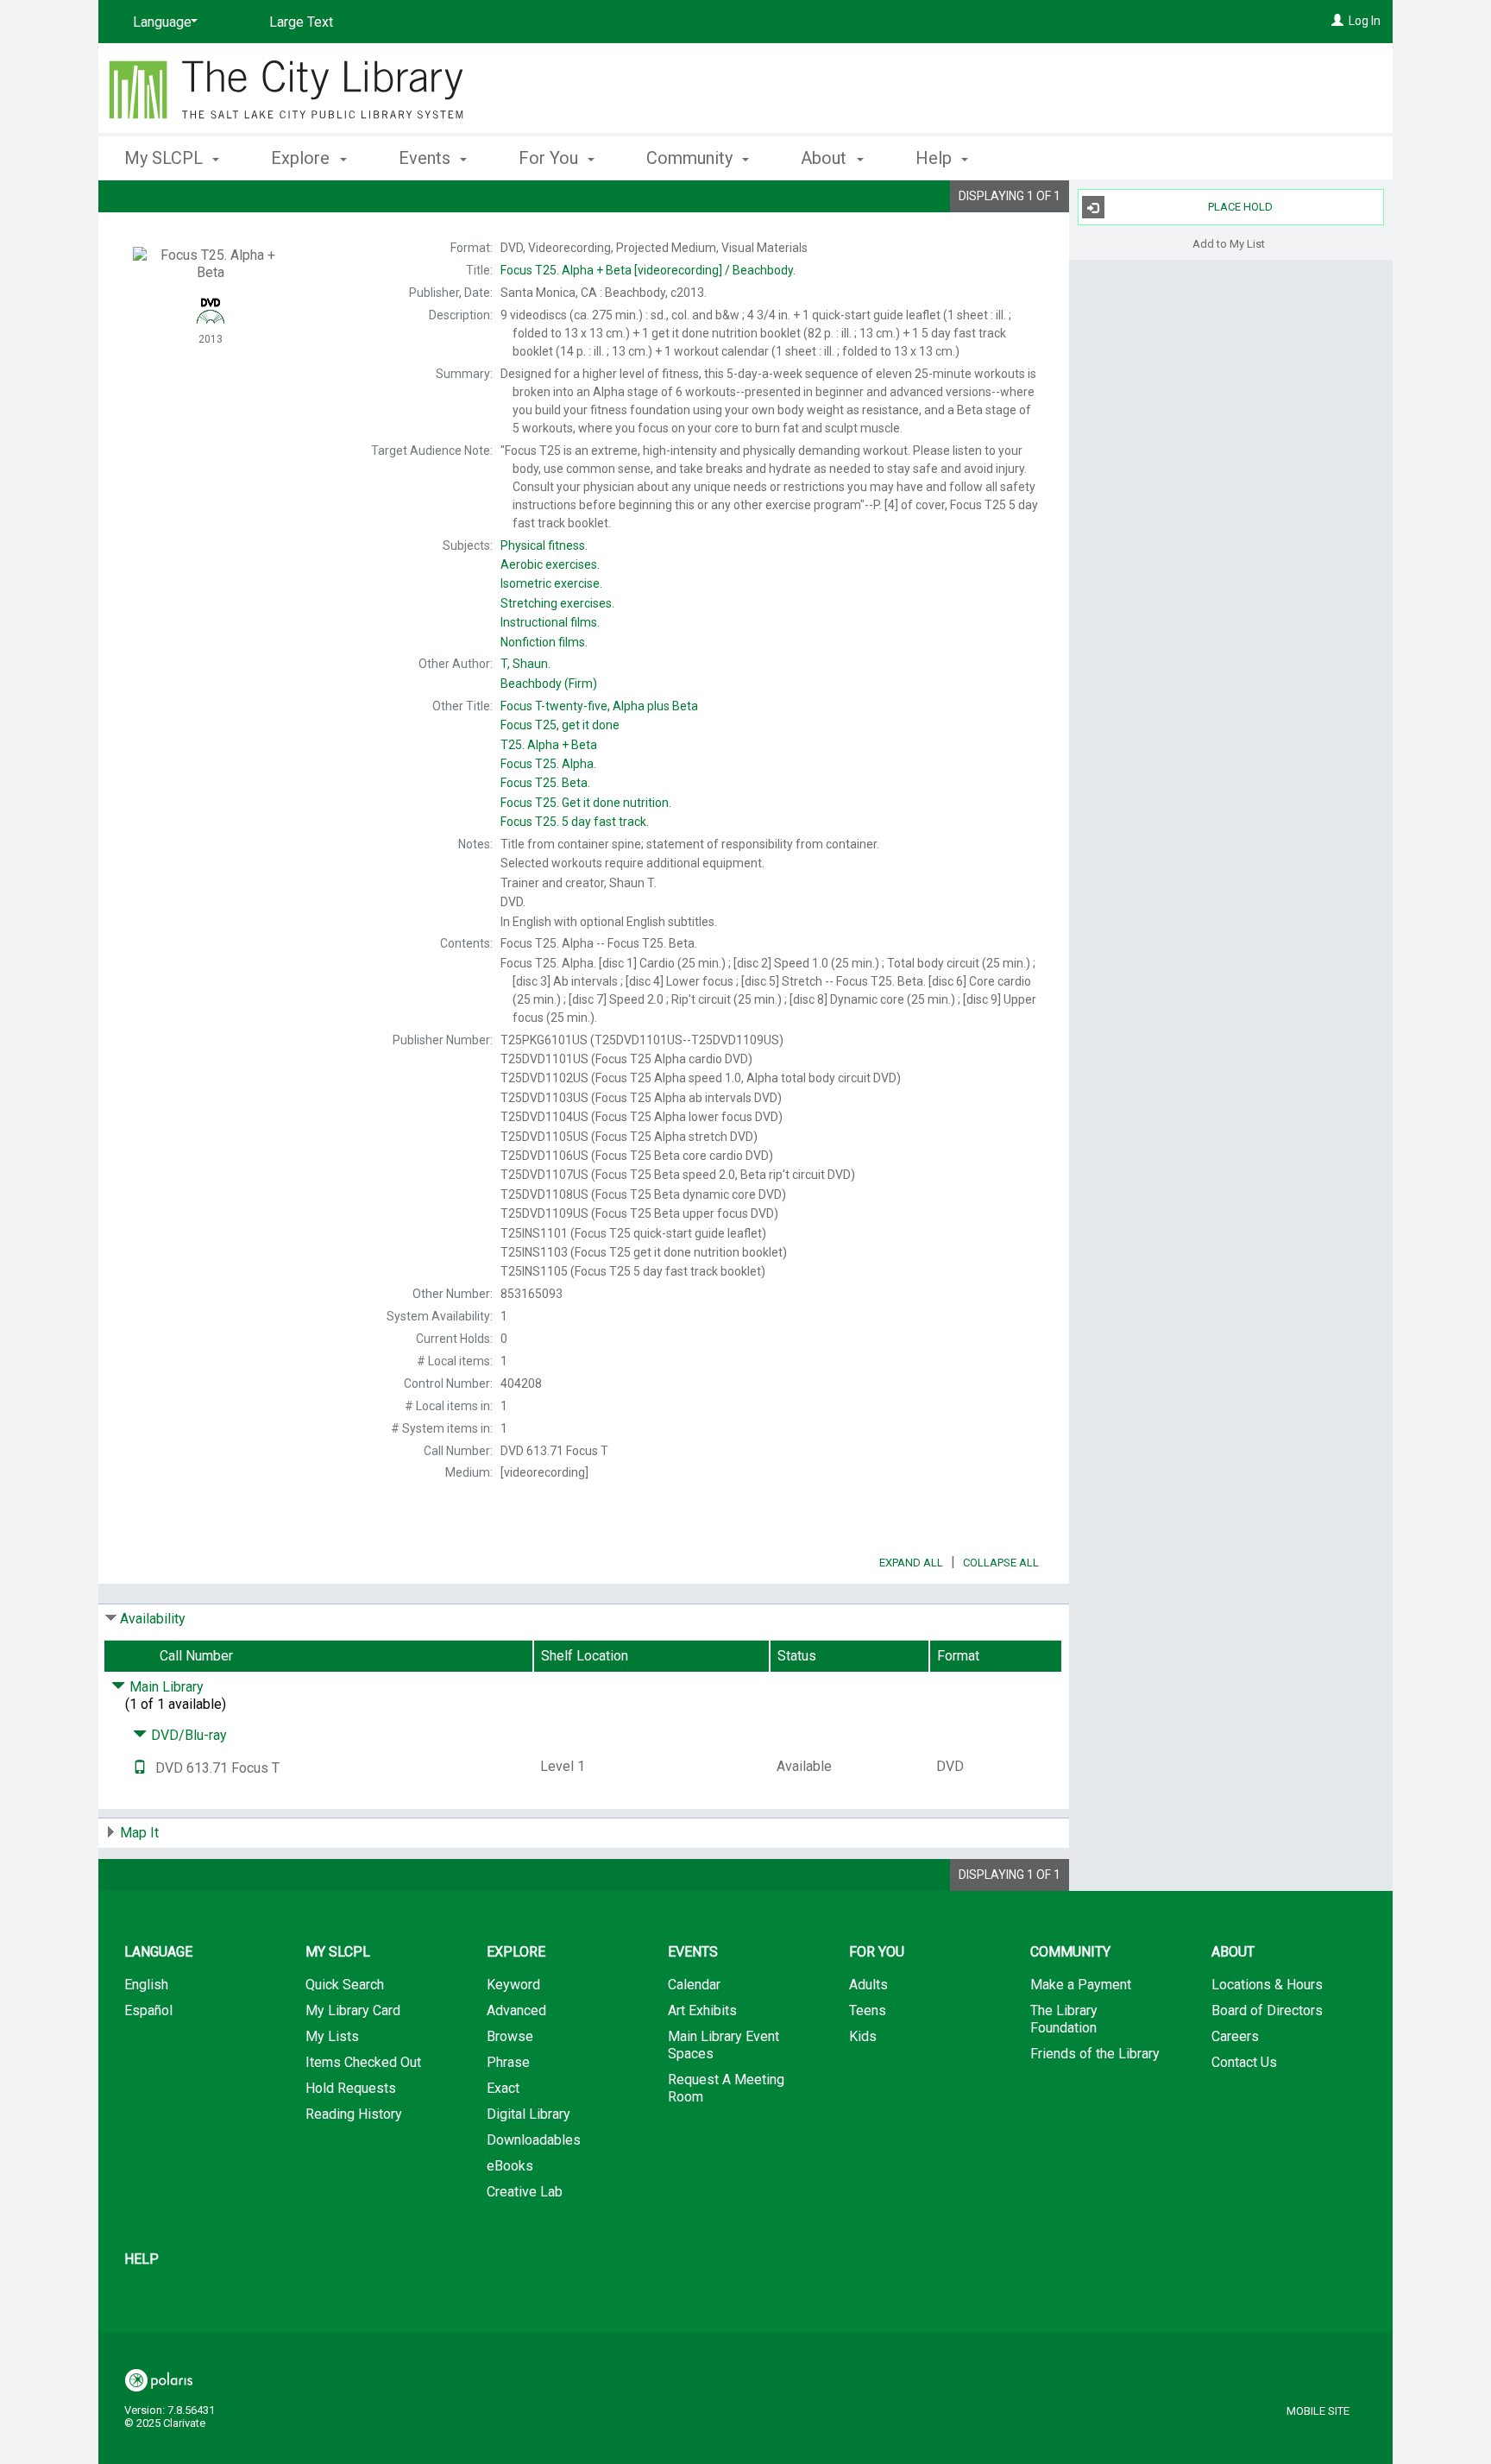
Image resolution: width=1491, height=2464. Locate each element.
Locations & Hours (1267, 1985)
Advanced (516, 2010)
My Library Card (353, 2010)
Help (142, 2259)
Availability (153, 1619)
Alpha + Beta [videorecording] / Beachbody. (648, 270)
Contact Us (1244, 2062)
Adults (868, 1985)
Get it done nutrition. (586, 803)
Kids (863, 2036)
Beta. (545, 783)
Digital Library (528, 2114)
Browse (510, 2036)
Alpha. (548, 764)
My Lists (332, 2036)
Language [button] (158, 1952)
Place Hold (1240, 207)
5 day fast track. (575, 822)
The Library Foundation (1064, 2019)
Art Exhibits (702, 2010)
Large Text (301, 22)
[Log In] (1337, 21)
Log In (1365, 21)
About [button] (826, 158)
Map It (139, 1833)
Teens (868, 2010)
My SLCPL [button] (166, 158)
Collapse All (1001, 1563)
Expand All (911, 1563)
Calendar (694, 1985)
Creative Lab (525, 2192)
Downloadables (534, 2140)
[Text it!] (140, 1768)
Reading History (354, 2114)
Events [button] (427, 158)
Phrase (508, 2062)
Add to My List (1229, 243)
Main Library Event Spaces (723, 2045)
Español (148, 2010)
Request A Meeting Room (726, 2088)
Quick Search (345, 1985)
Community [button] (692, 158)
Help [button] (936, 158)
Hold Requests (351, 2088)
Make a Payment (1081, 1985)
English (146, 1985)
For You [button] (550, 158)
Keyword (513, 1985)
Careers (1235, 2036)
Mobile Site (1318, 2411)
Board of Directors (1267, 2010)
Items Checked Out (363, 2062)
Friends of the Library (1095, 2054)
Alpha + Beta (549, 745)
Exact (503, 2088)
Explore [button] (302, 158)
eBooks (510, 2166)
